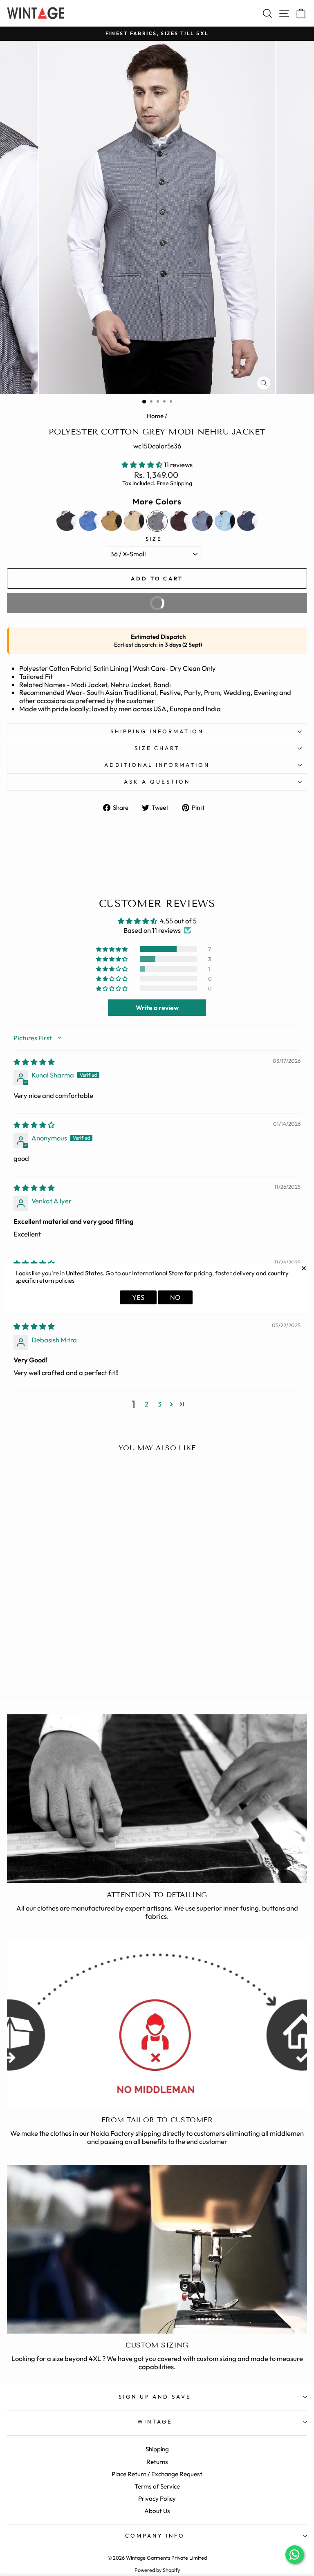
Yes (138, 1297)
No (175, 1297)
